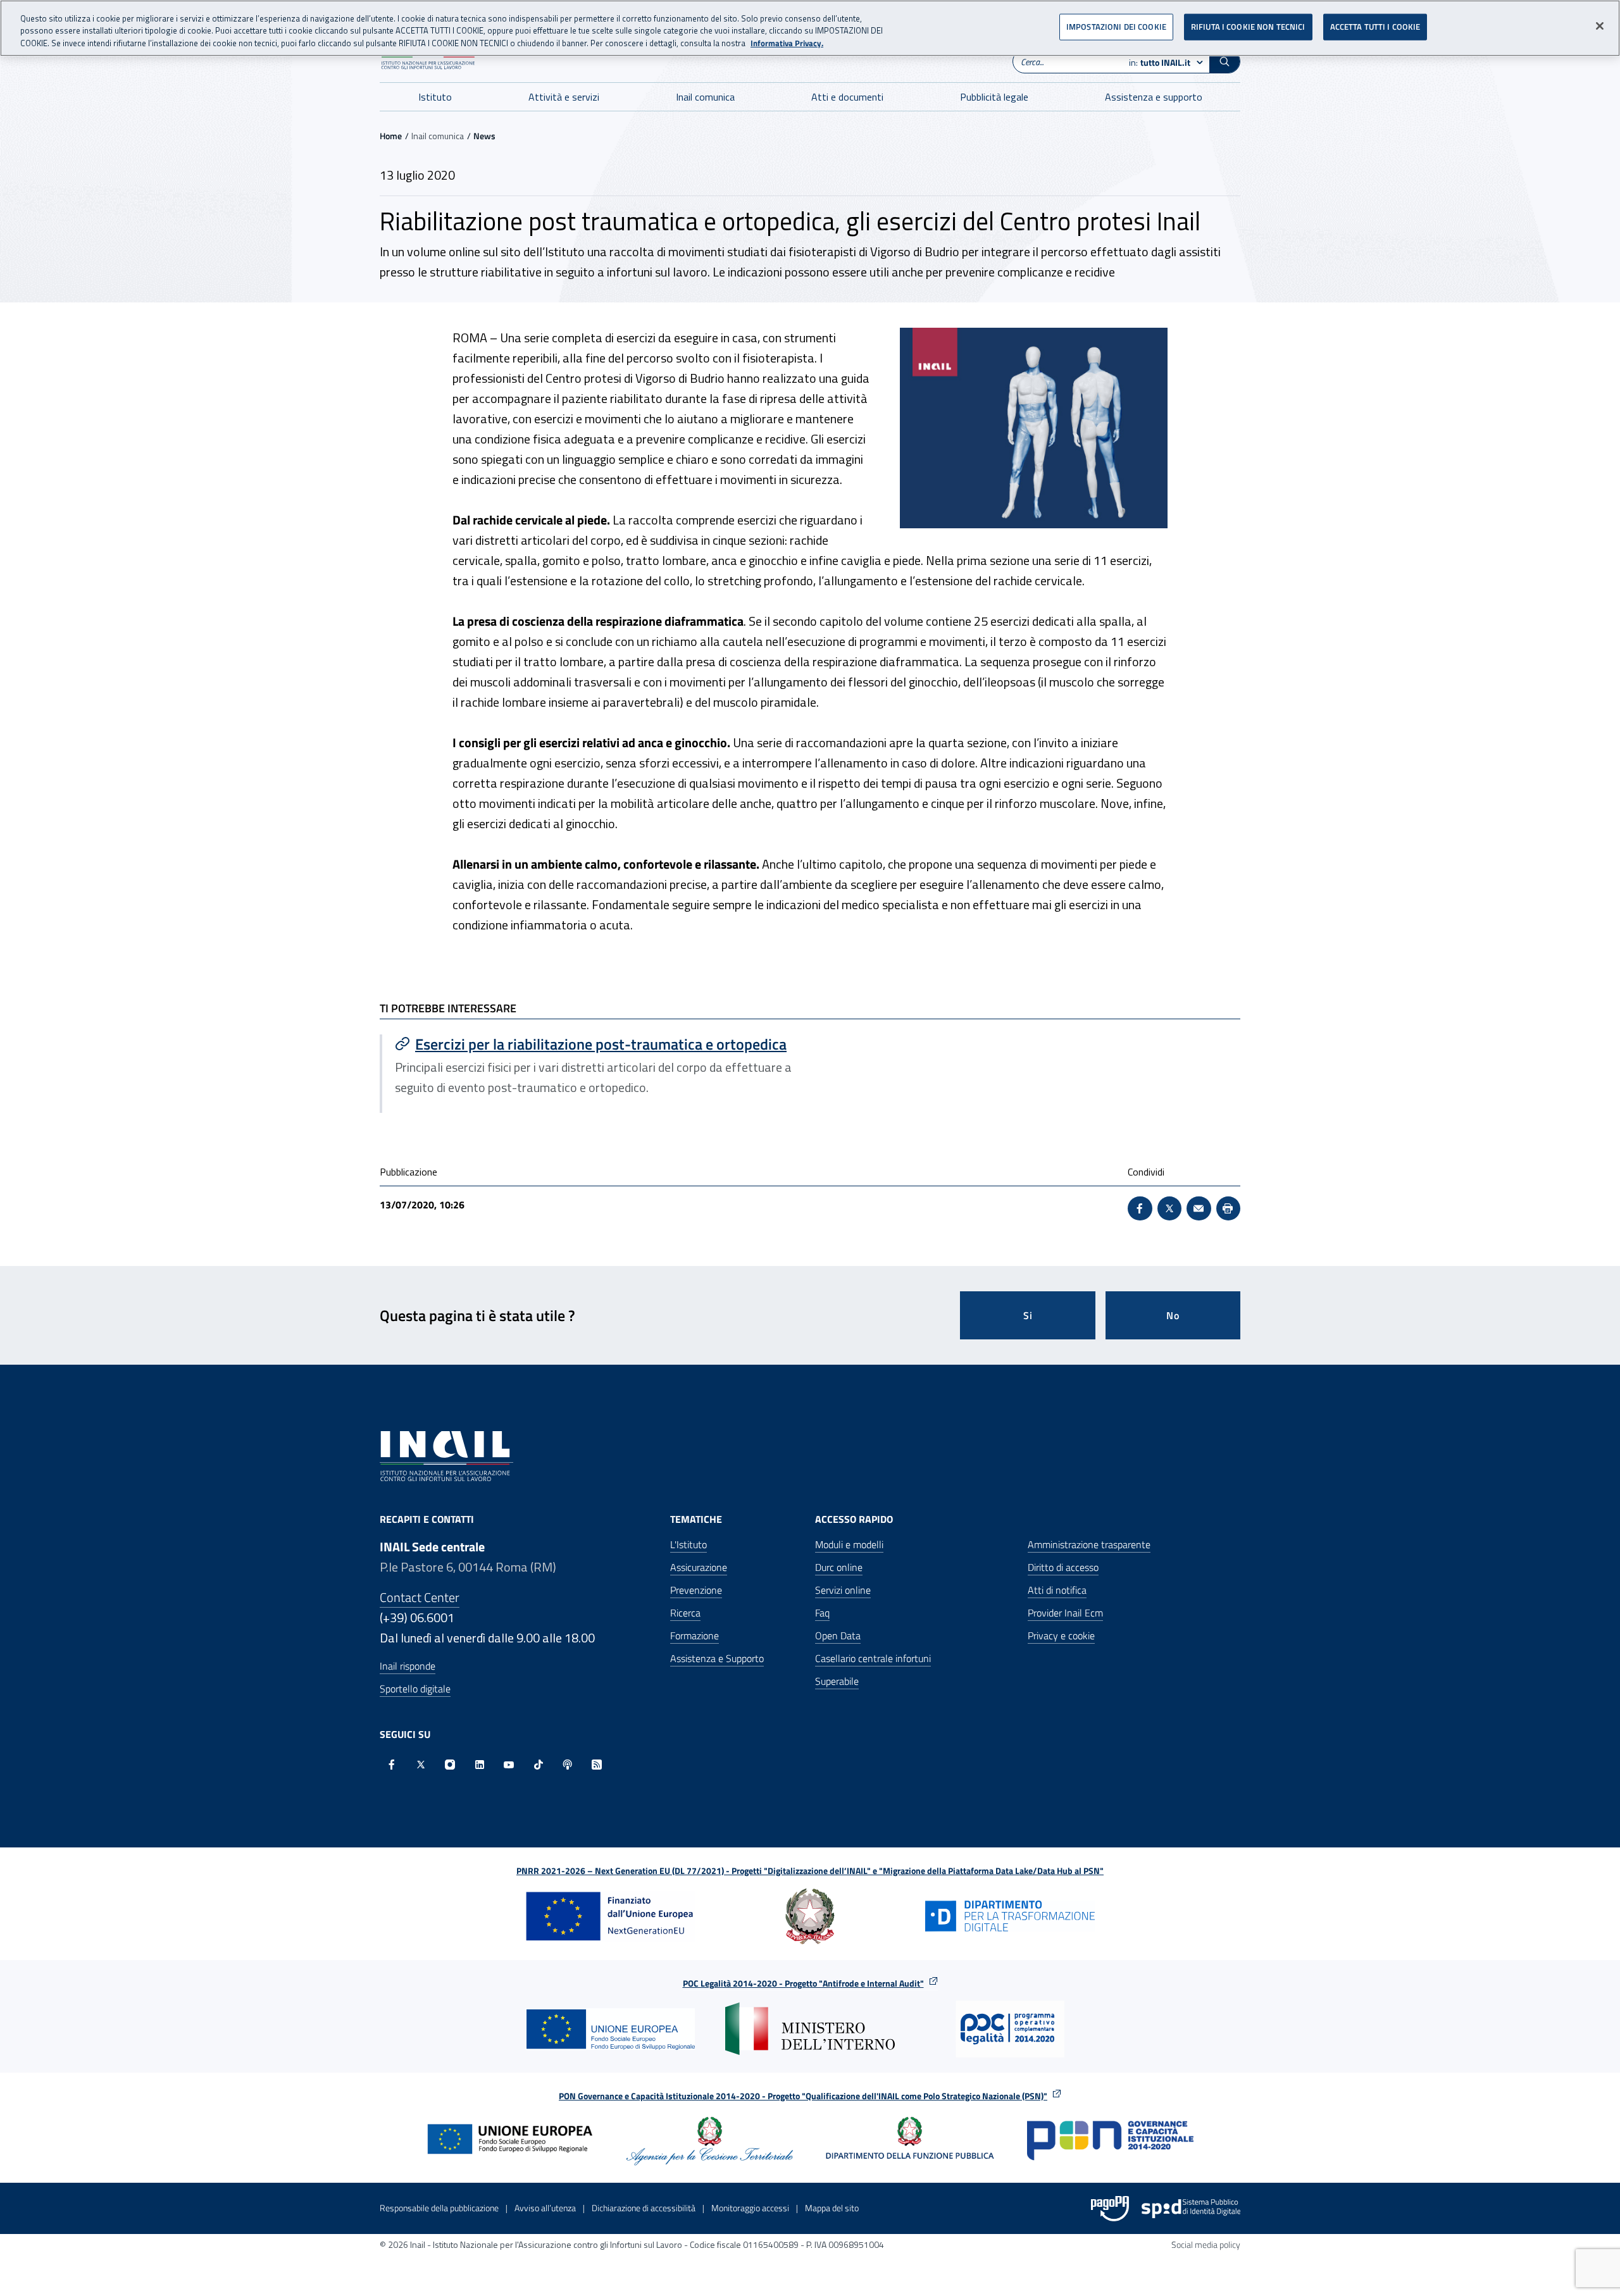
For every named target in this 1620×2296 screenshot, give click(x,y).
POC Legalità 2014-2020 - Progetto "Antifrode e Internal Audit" (803, 1983)
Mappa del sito (832, 2208)
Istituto (435, 97)
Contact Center (420, 1597)
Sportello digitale (415, 1689)
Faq (822, 1613)
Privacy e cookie (1061, 1635)
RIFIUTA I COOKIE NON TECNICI (1248, 27)
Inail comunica (705, 97)
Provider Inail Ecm (1065, 1613)
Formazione (695, 1635)
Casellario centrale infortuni (873, 1658)
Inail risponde (408, 1666)
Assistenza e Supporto (717, 1658)
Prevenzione (696, 1590)
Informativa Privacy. (787, 43)
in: (1160, 62)
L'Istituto (688, 1544)
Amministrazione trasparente (1089, 1544)
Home (391, 136)
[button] (1224, 61)
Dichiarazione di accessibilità (644, 2208)
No (1173, 1315)
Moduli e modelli (849, 1544)
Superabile (837, 1681)
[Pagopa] (1110, 2209)
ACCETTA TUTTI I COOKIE (1375, 27)
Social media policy (1206, 2244)
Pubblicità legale (994, 97)
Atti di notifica (1057, 1590)
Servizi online (843, 1590)
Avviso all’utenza (545, 2208)
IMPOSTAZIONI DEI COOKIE (1116, 27)
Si (1028, 1315)
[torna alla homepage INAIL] (446, 1455)
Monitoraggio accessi (750, 2208)
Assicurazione (699, 1567)
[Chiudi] (1600, 26)
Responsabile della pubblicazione (439, 2208)
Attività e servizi (564, 97)
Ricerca (685, 1613)
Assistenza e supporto (1154, 97)
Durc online (839, 1567)
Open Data (838, 1635)
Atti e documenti (847, 97)
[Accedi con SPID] (1191, 2209)
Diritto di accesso (1063, 1567)
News (484, 136)
